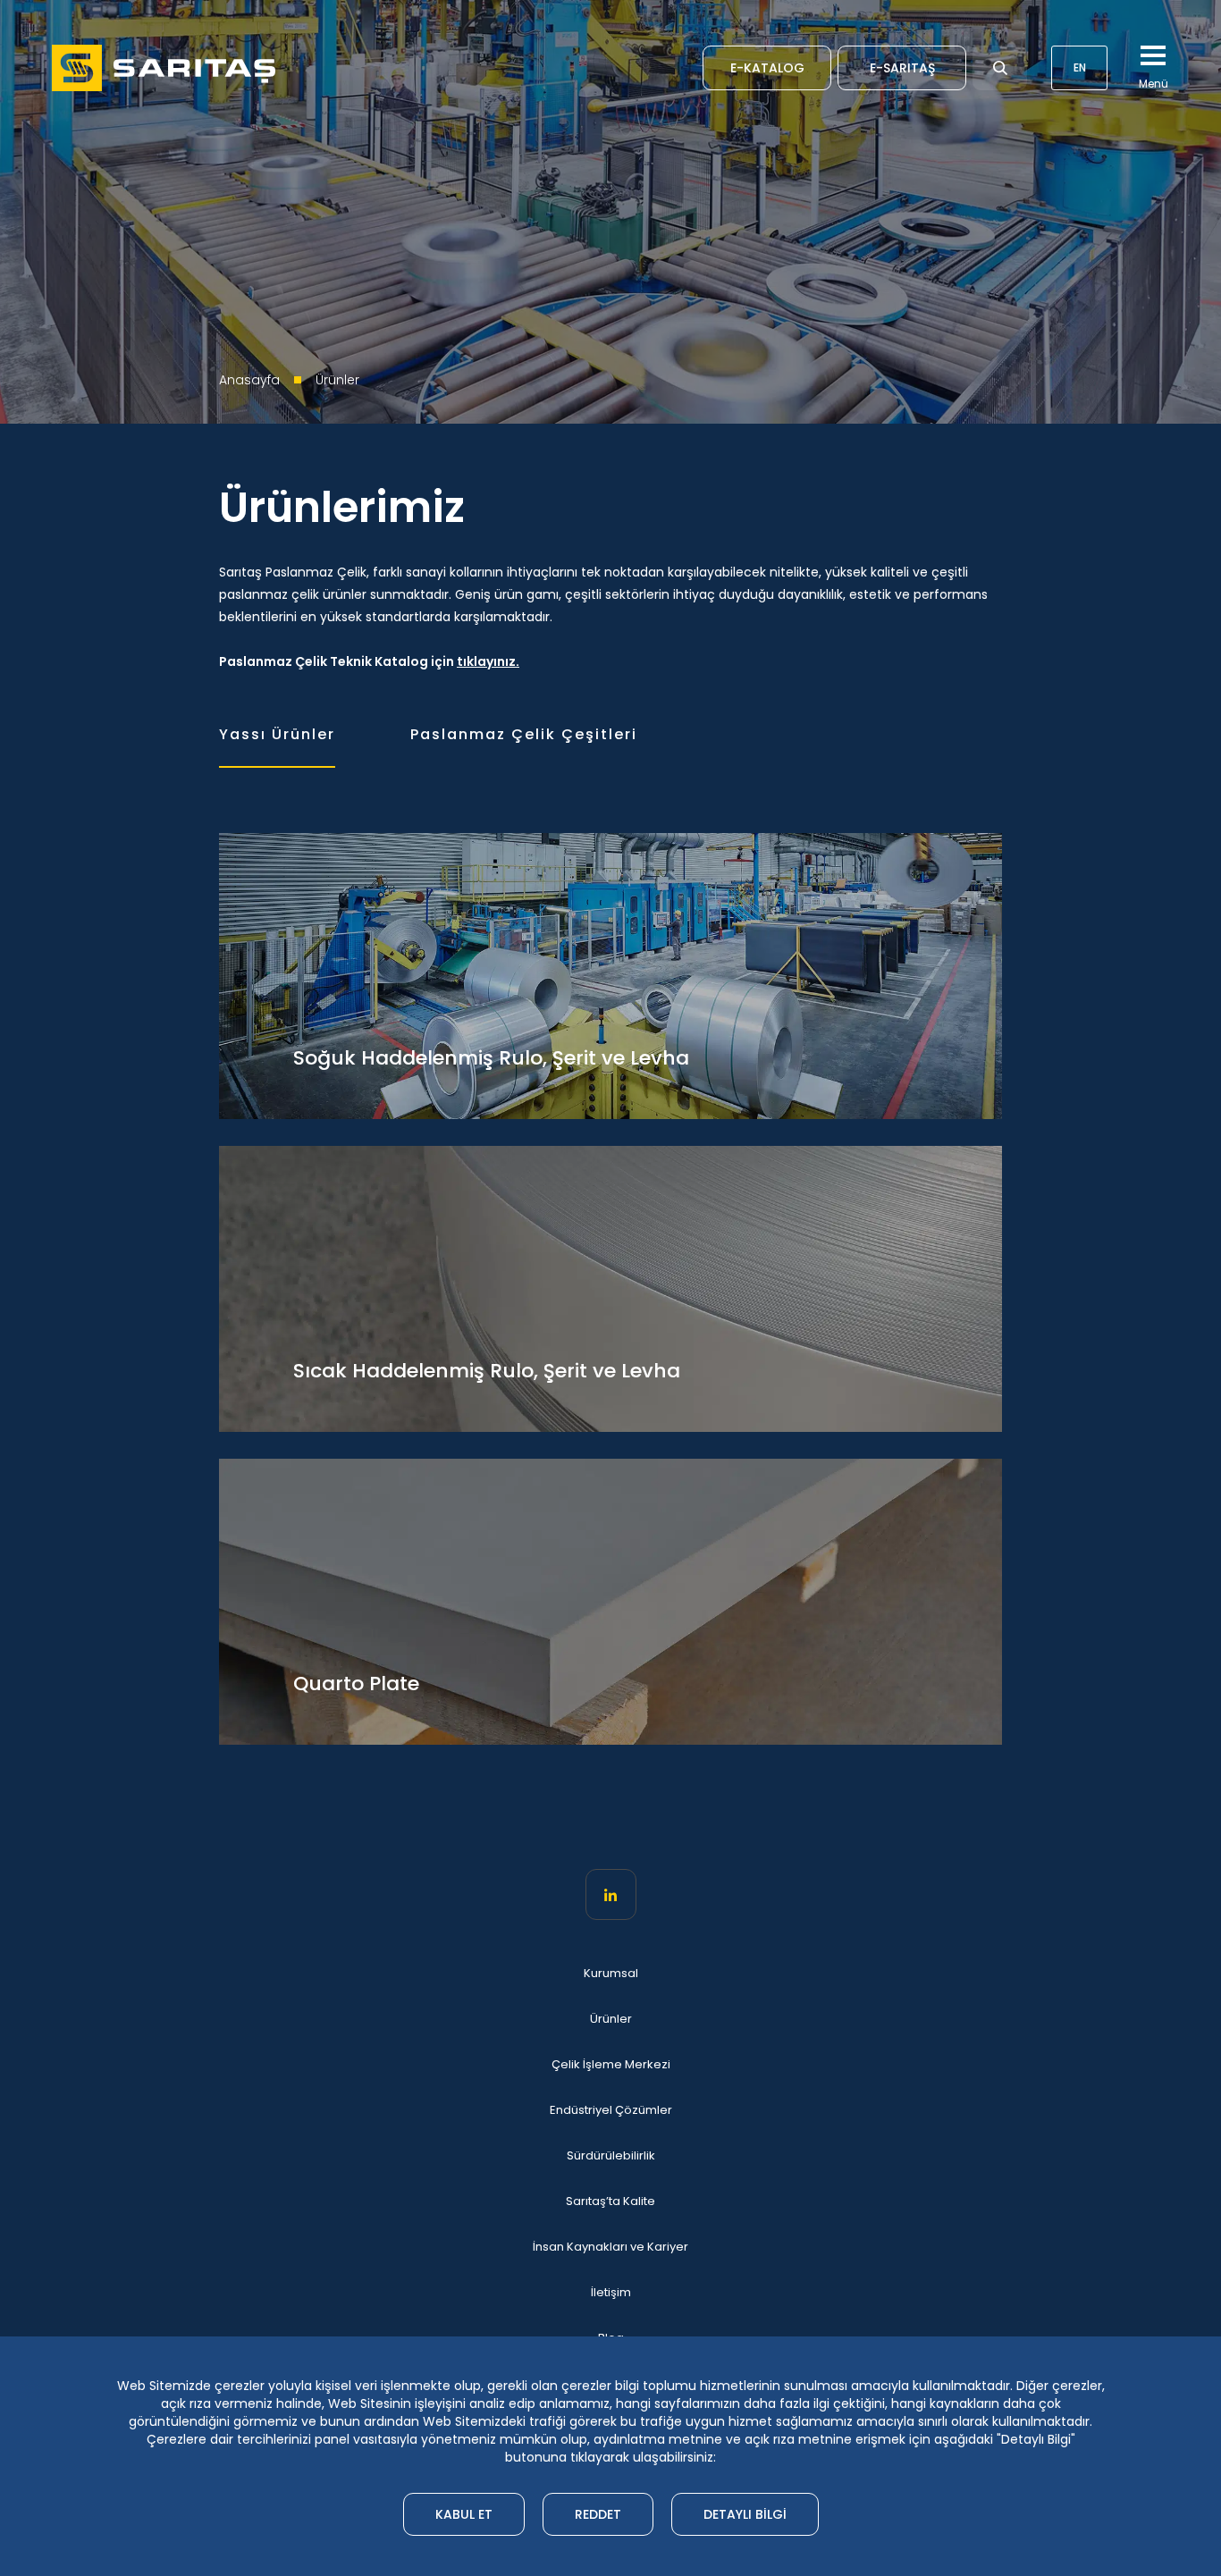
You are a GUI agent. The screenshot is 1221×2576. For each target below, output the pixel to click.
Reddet (598, 2514)
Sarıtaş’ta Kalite (610, 2201)
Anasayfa (249, 380)
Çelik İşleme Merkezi (611, 2065)
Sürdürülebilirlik (611, 2156)
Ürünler (611, 2019)
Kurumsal (611, 1974)
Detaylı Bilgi (745, 2514)
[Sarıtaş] (164, 68)
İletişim (611, 2293)
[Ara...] (1000, 68)
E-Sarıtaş (902, 68)
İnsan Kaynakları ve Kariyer (610, 2247)
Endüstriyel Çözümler (611, 2110)
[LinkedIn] (611, 1894)
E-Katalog (767, 68)
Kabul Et (464, 2514)
